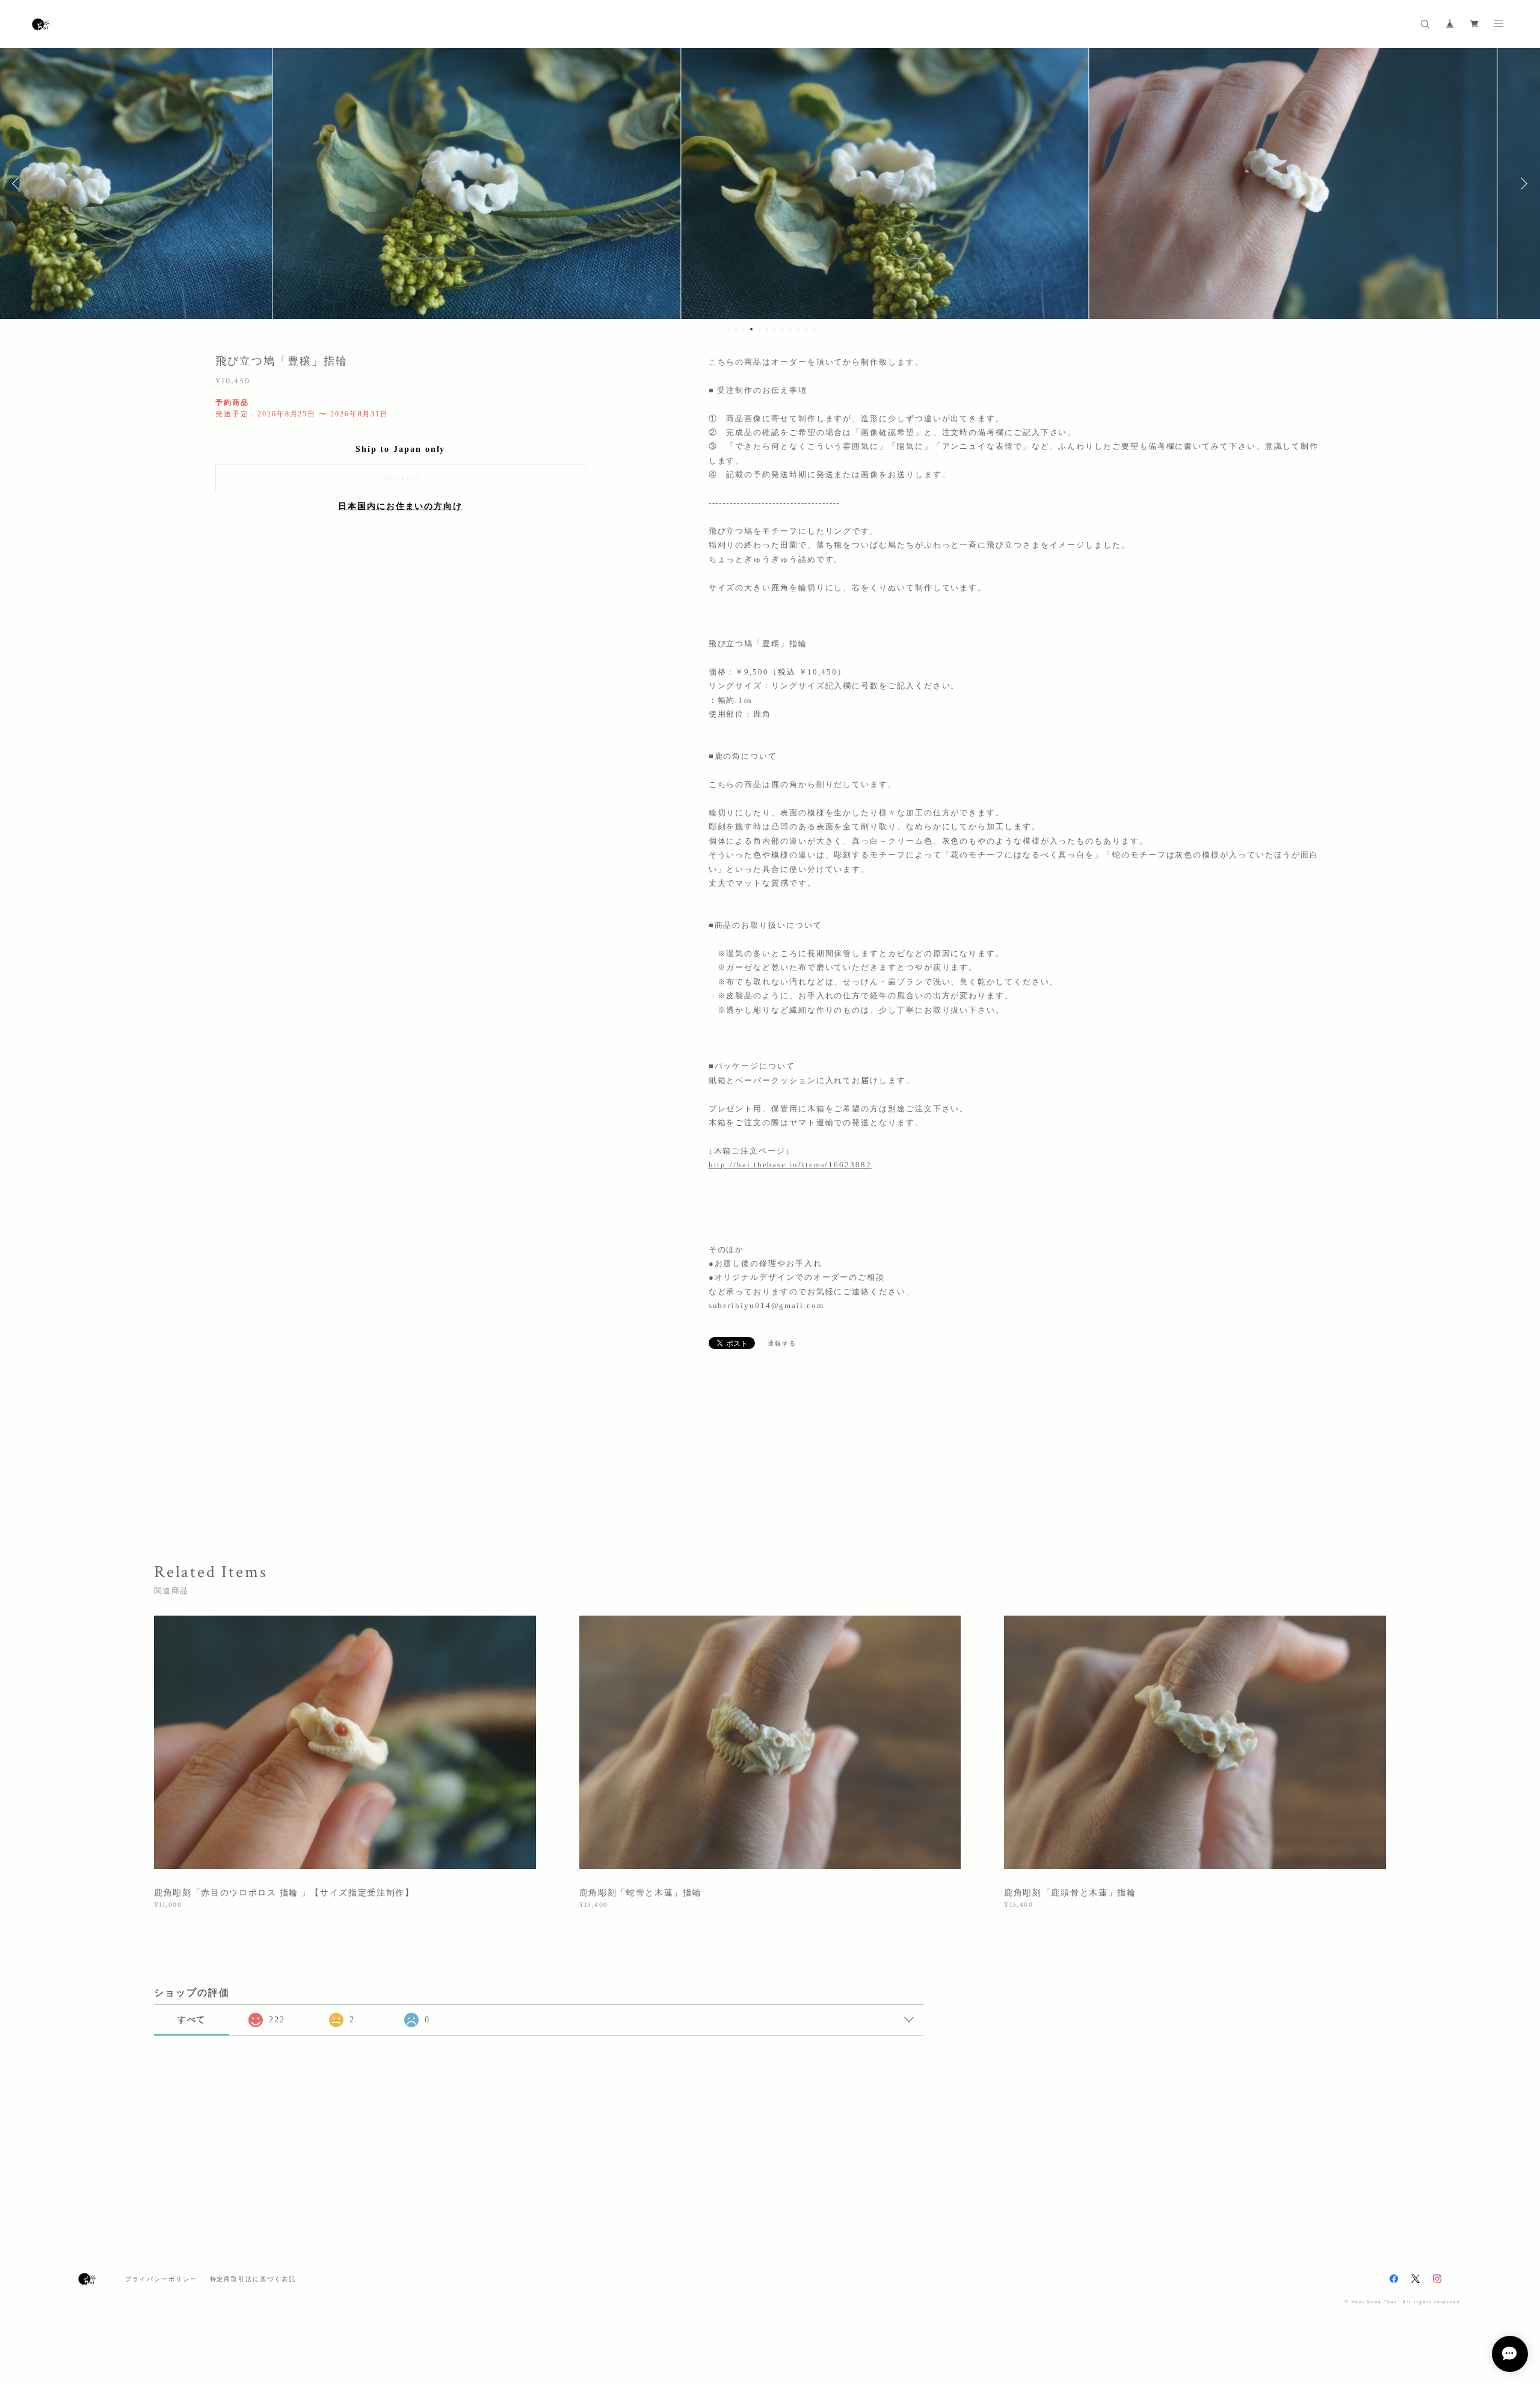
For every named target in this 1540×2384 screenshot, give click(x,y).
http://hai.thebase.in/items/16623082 (790, 1165)
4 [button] (751, 329)
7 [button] (775, 329)
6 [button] (767, 329)
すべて (192, 2020)
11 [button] (806, 329)
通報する (782, 1343)
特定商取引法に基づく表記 (253, 2279)
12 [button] (814, 329)
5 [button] (759, 329)
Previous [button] (18, 184)
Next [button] (1522, 184)
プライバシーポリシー (161, 2279)
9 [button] (790, 329)
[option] (362, 184)
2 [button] (736, 329)
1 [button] (728, 329)
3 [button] (744, 329)
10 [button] (798, 329)
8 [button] (783, 329)
